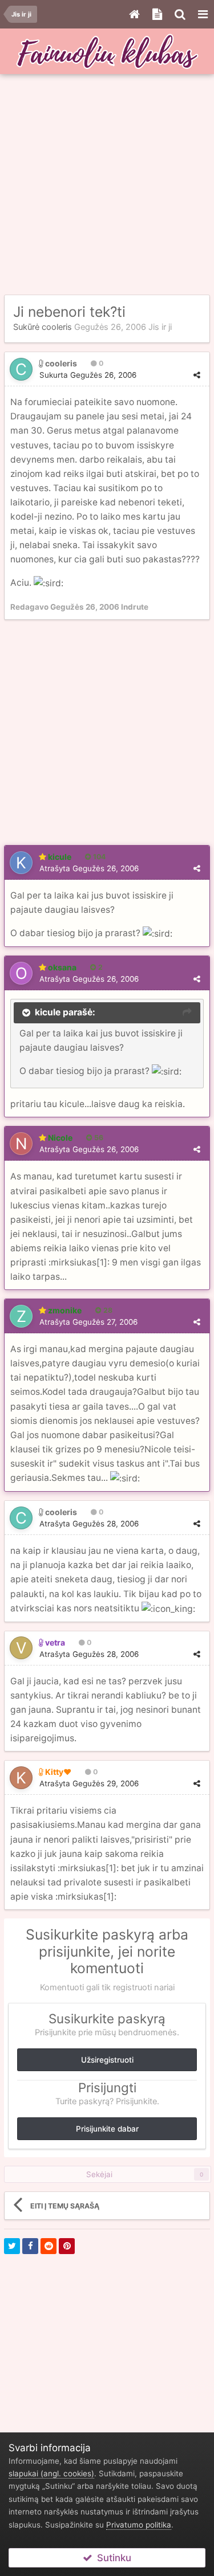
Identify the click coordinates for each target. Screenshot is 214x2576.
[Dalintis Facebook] (30, 2246)
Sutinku (112, 2558)
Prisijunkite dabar (107, 2129)
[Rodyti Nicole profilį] (21, 1144)
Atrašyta (89, 868)
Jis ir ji (160, 327)
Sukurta (88, 375)
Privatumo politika (139, 2525)
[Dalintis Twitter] (12, 2246)
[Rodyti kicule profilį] (21, 863)
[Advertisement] (107, 185)
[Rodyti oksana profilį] (21, 973)
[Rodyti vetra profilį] (21, 1648)
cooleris (57, 327)
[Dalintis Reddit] (49, 2246)
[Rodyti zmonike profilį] (21, 1316)
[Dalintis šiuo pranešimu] (197, 375)
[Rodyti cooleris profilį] (21, 369)
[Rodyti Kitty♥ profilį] (21, 1778)
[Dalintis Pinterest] (67, 2246)
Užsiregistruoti (107, 2060)
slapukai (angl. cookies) (51, 2473)
